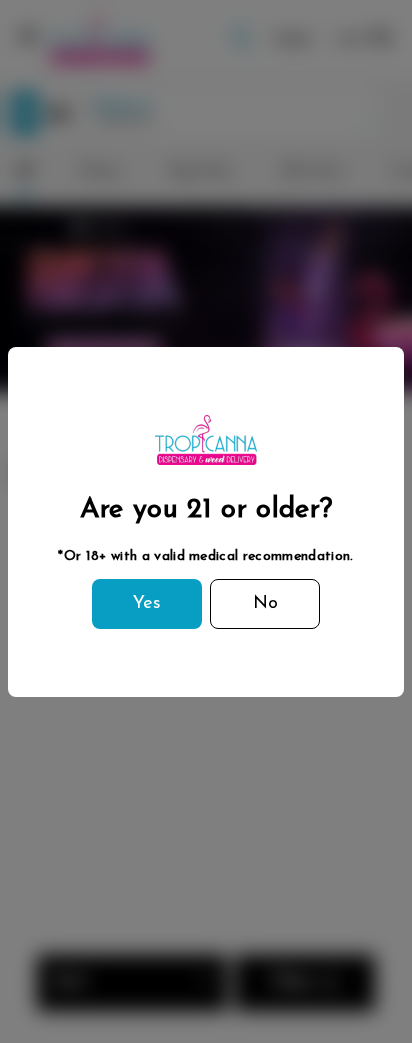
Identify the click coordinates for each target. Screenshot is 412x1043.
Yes (147, 604)
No (265, 604)
